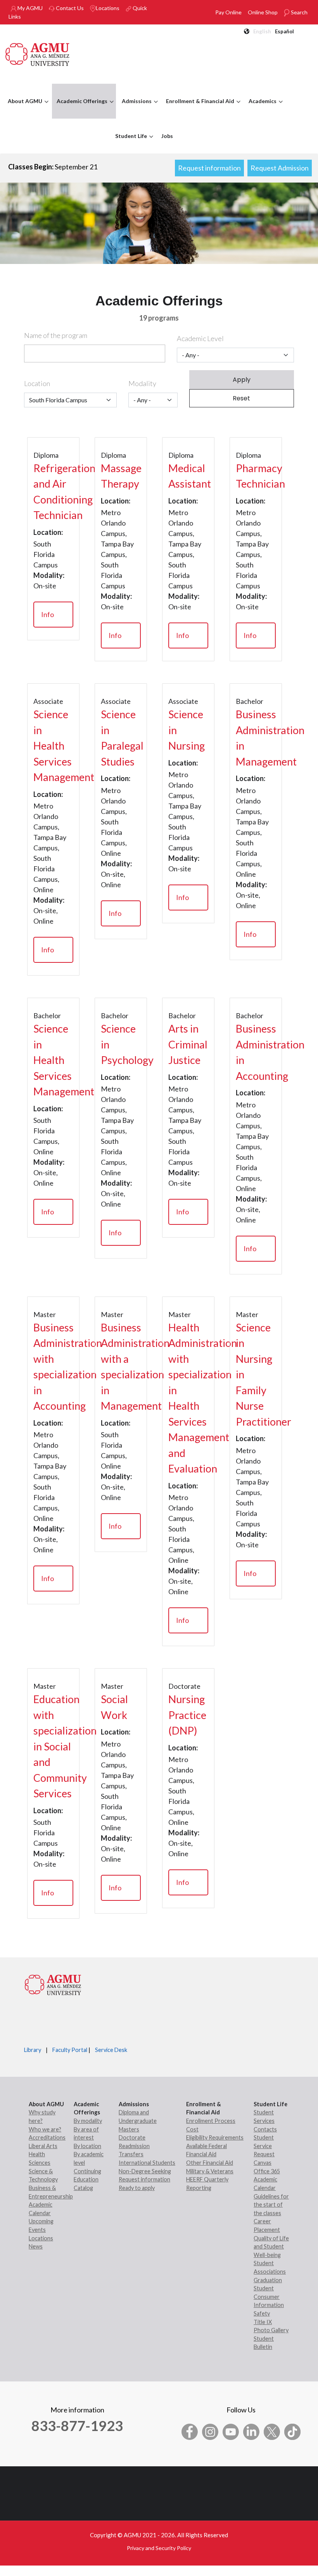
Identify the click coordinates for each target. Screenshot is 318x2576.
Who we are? (45, 2129)
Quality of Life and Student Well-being (271, 2247)
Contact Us (69, 8)
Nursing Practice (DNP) (187, 1715)
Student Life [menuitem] (129, 143)
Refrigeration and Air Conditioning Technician (53, 492)
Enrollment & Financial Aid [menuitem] (198, 108)
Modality (142, 383)
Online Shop (263, 12)
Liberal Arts (43, 2146)
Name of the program (56, 335)
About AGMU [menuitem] (23, 108)
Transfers (131, 2154)
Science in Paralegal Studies (121, 738)
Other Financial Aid (210, 2163)
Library (33, 2050)
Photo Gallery (271, 2330)
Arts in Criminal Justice (188, 1044)
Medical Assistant (188, 476)
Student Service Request (264, 2146)
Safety (262, 2313)
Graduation (268, 2280)
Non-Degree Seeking (145, 2171)
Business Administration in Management (256, 738)
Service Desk (111, 2050)
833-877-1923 (77, 2426)
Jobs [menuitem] (167, 136)
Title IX (263, 2322)
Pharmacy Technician (256, 476)
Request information (209, 168)
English (262, 31)
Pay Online (228, 12)
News (36, 2246)
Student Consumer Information (269, 2297)
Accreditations (47, 2137)
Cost (192, 2129)
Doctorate (132, 2137)
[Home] (38, 53)
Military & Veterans (210, 2171)
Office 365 (267, 2171)
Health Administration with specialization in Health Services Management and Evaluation (188, 1398)
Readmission (134, 2146)
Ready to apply (137, 2188)
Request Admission (280, 168)
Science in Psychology (121, 1044)
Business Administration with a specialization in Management (121, 1367)
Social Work (114, 1707)
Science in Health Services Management (53, 746)
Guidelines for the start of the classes (271, 2205)
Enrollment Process (211, 2121)
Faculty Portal (70, 2050)
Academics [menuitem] (261, 108)
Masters (129, 2129)
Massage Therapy (121, 476)
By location (87, 2146)
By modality (88, 2121)
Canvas (263, 2163)
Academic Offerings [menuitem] (80, 108)
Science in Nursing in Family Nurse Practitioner (256, 1374)
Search (299, 12)
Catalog (83, 2188)
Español (284, 31)
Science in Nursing (187, 730)
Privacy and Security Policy (159, 2548)
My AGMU (29, 8)
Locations (108, 8)
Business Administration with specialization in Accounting (53, 1367)
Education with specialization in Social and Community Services (53, 1746)
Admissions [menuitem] (135, 108)
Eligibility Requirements (215, 2137)
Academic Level (200, 338)
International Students (147, 2163)
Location (37, 383)
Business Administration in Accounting (256, 1052)
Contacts (265, 2129)
